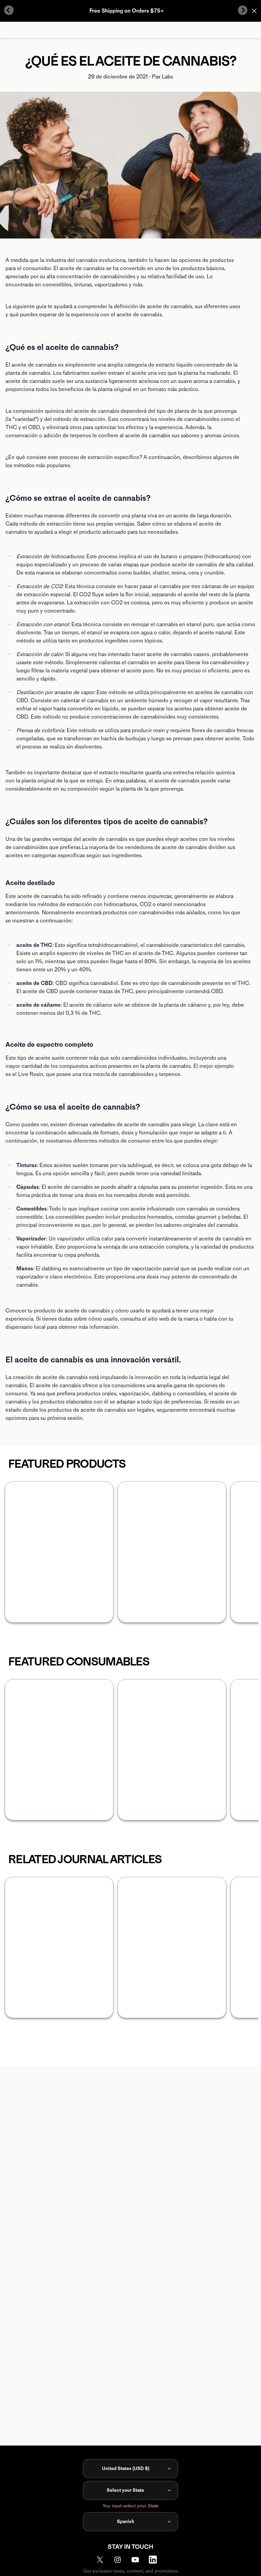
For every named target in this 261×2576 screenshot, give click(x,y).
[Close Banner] (254, 11)
